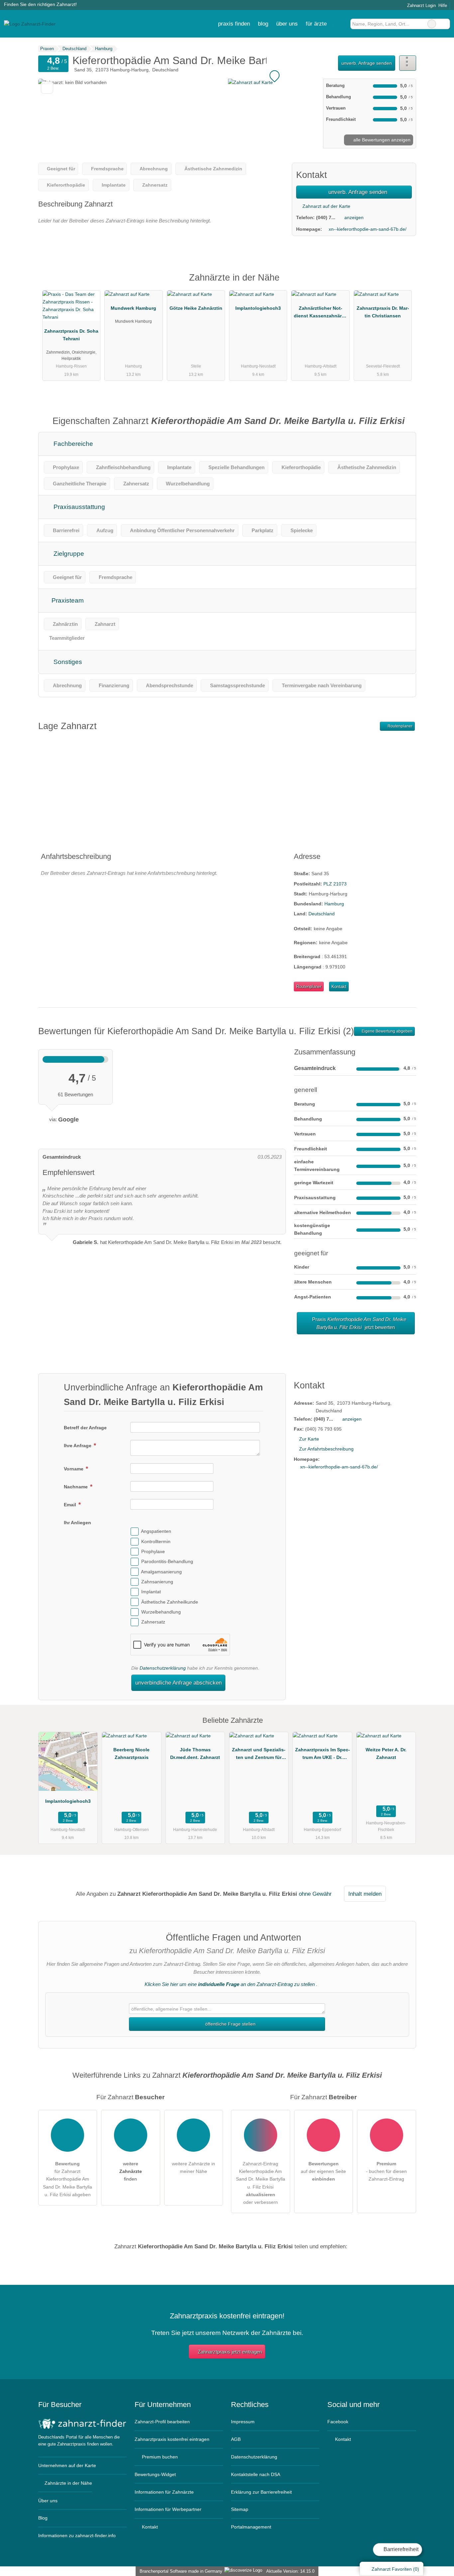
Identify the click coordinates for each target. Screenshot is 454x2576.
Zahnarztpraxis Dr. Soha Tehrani (71, 335)
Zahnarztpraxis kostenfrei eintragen (172, 2439)
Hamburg (334, 904)
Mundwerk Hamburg (133, 308)
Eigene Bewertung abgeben (387, 1031)
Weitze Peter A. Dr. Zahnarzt (386, 1753)
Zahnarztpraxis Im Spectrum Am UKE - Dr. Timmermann (323, 1755)
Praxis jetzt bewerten (358, 1323)
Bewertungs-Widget (155, 2474)
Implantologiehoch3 (258, 308)
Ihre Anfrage (78, 1446)
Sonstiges (67, 662)
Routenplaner (399, 726)
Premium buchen (159, 2457)
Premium (402, 283)
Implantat (151, 1592)
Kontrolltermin (156, 1541)
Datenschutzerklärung (163, 1668)
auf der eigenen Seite (323, 2171)
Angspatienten (156, 1532)
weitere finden (131, 2171)
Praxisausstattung (78, 507)
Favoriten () (395, 2569)
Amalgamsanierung (161, 1572)
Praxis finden (234, 24)
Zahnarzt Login (421, 5)
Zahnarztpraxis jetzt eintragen (230, 2352)
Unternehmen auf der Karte (67, 2465)
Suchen (445, 24)
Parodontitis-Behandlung (167, 1562)
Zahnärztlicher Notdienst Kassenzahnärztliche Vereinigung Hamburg (321, 313)
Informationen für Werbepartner (168, 2509)
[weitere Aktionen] (408, 63)
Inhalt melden (365, 1894)
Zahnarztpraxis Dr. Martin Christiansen (383, 312)
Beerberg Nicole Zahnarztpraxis (131, 1753)
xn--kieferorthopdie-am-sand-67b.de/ (368, 229)
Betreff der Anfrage (85, 1428)
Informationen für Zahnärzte (164, 2492)
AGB (236, 2439)
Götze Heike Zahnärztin (196, 308)
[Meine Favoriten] (340, 24)
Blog (263, 24)
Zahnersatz (153, 1622)
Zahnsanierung (157, 1582)
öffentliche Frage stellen (230, 2024)
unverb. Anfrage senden (367, 63)
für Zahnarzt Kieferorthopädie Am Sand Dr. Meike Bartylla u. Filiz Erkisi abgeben (67, 2179)
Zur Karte (309, 1439)
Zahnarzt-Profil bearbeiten (162, 2422)
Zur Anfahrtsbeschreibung (326, 1449)
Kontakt (339, 987)
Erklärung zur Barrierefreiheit (261, 2492)
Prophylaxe (153, 1551)
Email (71, 1505)
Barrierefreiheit (400, 2549)
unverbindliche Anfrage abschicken (178, 1683)
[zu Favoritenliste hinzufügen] (47, 87)
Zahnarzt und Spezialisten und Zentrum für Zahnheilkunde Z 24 (259, 1755)
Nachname (76, 1487)
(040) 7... (326, 217)
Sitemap (240, 2509)
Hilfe (443, 5)
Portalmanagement (251, 2527)
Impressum (243, 2422)
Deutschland (322, 914)
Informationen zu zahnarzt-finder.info (77, 2535)
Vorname (74, 1469)
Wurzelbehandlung (161, 1612)
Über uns (48, 2501)
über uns (287, 24)
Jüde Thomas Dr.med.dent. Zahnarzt (195, 1753)
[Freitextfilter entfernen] (432, 24)
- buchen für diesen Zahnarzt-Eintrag (386, 2171)
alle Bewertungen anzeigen (381, 140)
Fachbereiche (72, 444)
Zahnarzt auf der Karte (326, 206)
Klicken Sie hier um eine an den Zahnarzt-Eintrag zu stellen (230, 1984)
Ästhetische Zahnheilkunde (170, 1602)
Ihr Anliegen (77, 1523)
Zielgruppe (68, 554)
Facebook (338, 2422)
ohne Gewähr (315, 1894)
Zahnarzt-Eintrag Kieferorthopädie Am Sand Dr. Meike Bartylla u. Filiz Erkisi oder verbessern (261, 2183)
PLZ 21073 (335, 884)
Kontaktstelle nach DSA (256, 2474)
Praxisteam (67, 600)
